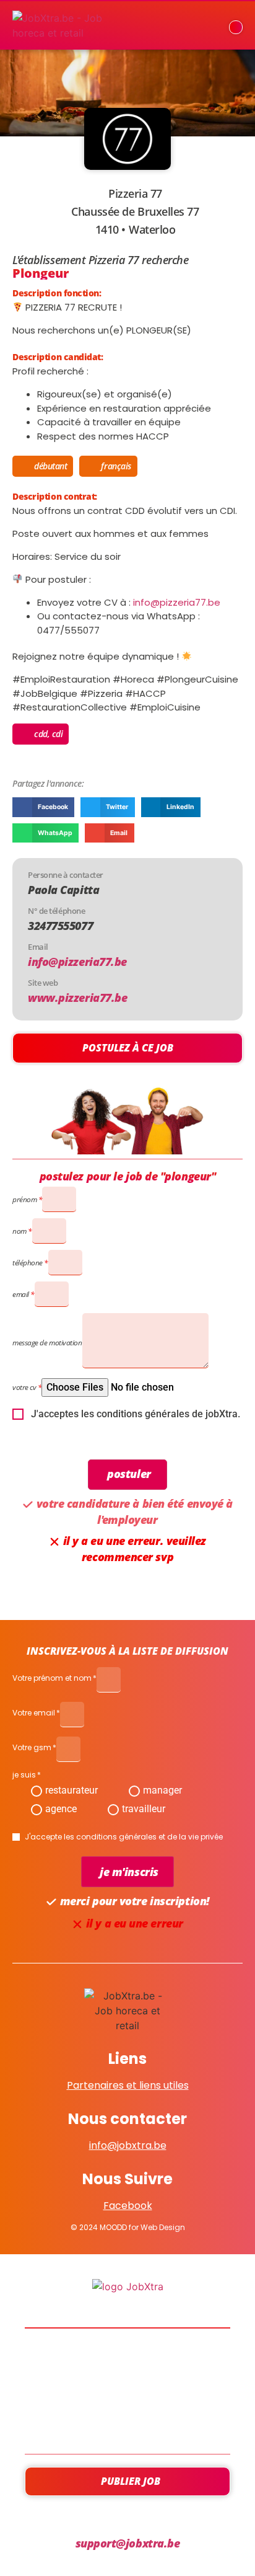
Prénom (24, 1199)
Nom (19, 1231)
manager (162, 1790)
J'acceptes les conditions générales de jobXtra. (136, 1414)
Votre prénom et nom (52, 1679)
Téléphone (28, 1263)
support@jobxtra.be (128, 2543)
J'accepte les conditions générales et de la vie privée (124, 1837)
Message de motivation (47, 1343)
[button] (43, 807)
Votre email (34, 1714)
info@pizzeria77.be (177, 602)
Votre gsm (32, 1748)
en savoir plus (128, 2391)
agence (61, 1809)
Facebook (128, 2206)
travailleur (144, 1809)
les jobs (128, 2358)
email (21, 1294)
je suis (24, 1776)
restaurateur (71, 1790)
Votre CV (24, 1387)
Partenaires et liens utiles (128, 2085)
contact (127, 2425)
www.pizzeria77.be (77, 998)
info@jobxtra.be (128, 2145)
